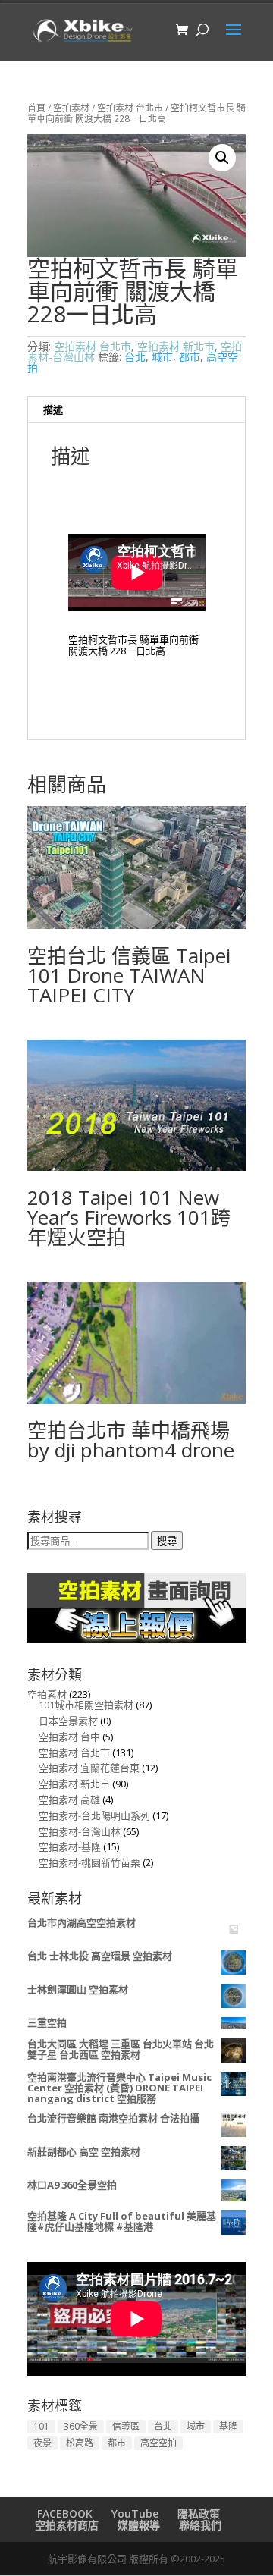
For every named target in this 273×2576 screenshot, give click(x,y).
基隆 (228, 2426)
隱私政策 (199, 2513)
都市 (190, 357)
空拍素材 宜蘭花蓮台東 (89, 1768)
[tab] (136, 410)
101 (41, 2426)
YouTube (135, 2513)
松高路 (80, 2443)
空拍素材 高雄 (69, 1799)
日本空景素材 (68, 1721)
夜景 (42, 2443)
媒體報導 (139, 2525)
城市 (162, 357)
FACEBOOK (65, 2513)
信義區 (126, 2426)
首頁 (36, 108)
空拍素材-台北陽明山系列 (94, 1815)
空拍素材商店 (67, 2525)
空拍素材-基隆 (70, 1846)
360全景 (81, 2426)
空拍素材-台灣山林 (80, 1831)
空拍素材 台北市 (130, 108)
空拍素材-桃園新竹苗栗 (89, 1862)
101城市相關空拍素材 (86, 1705)
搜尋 (167, 1541)
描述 (53, 409)
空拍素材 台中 (69, 1737)
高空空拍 (158, 2443)
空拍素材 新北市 (176, 346)
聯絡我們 (200, 2525)
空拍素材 (71, 108)
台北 (135, 357)
